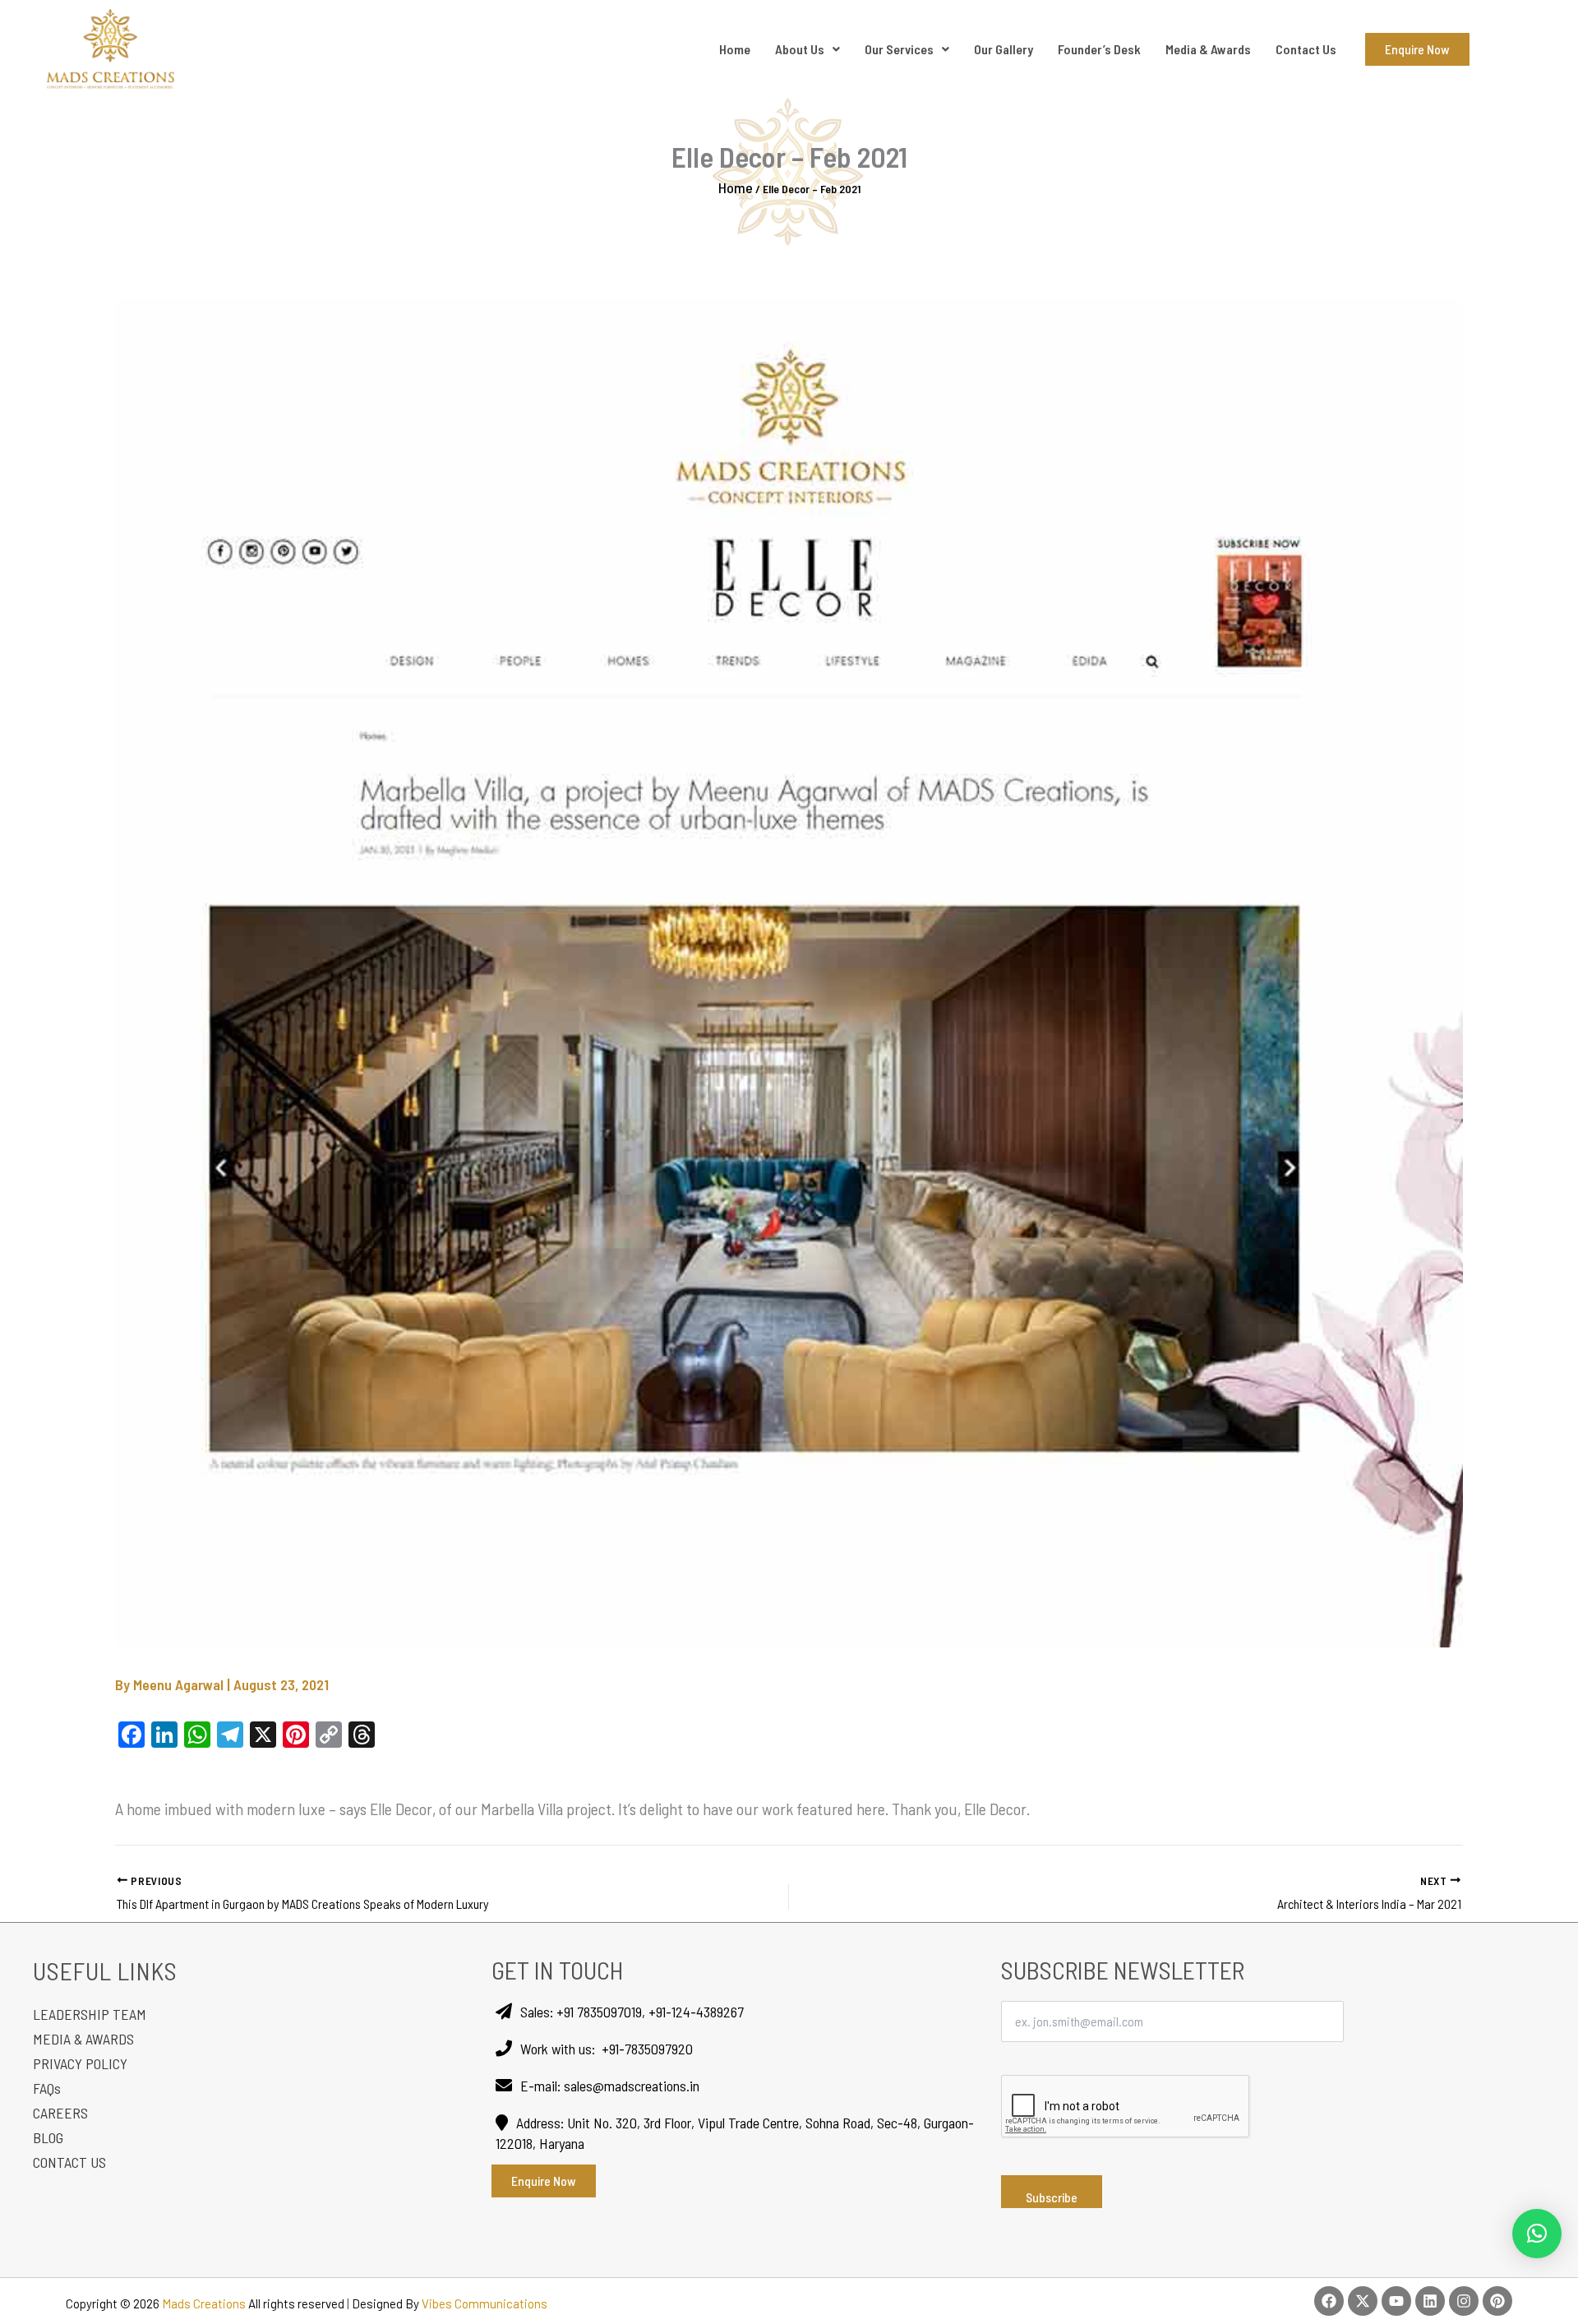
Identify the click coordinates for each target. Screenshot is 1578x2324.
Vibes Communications (484, 2303)
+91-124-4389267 (696, 2012)
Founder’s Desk (1099, 49)
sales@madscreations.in (632, 2086)
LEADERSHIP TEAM (90, 2014)
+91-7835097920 (647, 2049)
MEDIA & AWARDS (83, 2039)
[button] (1537, 2234)
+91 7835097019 (599, 2012)
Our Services (899, 49)
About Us (800, 49)
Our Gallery (1004, 49)
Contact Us (1306, 49)
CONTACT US (69, 2162)
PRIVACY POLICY (80, 2063)
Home (735, 49)
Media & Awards (1208, 49)
